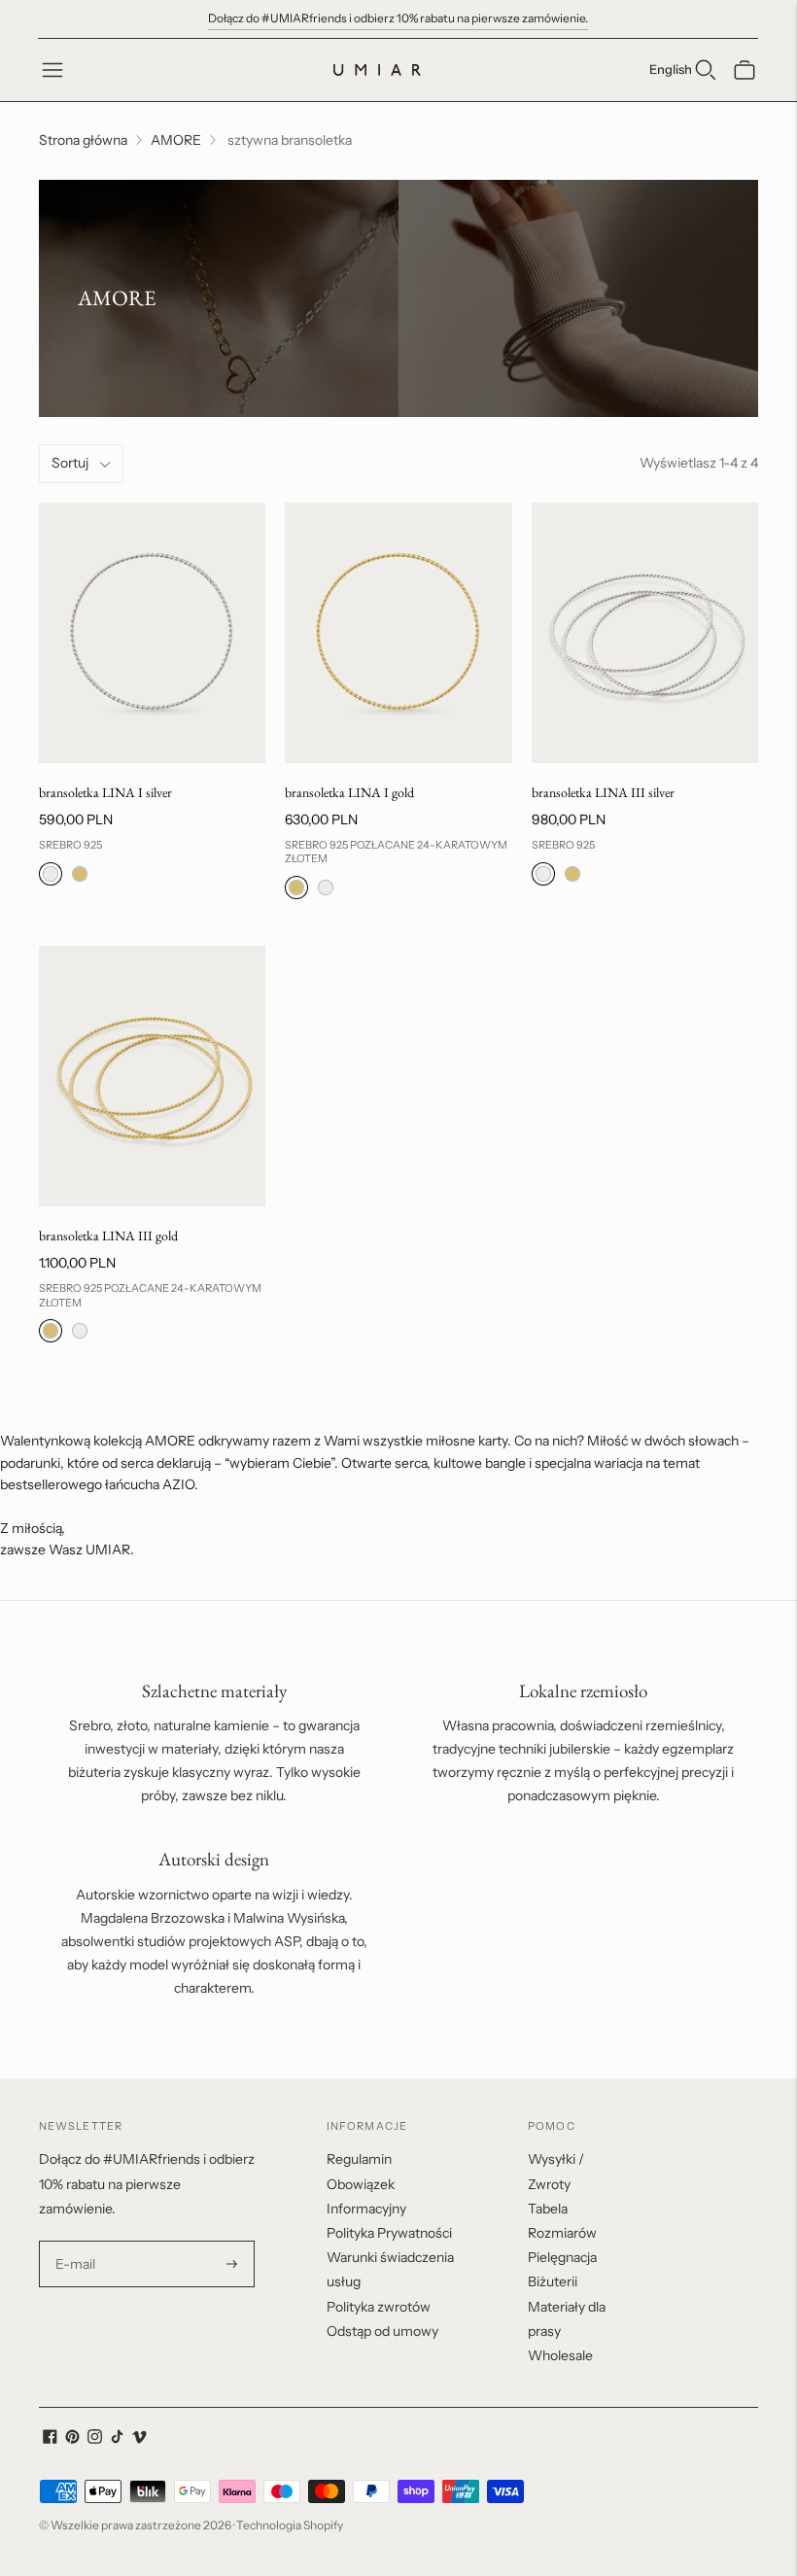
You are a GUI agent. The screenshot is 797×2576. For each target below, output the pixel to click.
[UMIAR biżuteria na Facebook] (50, 2439)
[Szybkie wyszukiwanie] (706, 70)
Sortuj (70, 463)
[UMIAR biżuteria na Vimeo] (139, 2439)
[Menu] (52, 70)
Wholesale (560, 2355)
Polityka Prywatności (389, 2233)
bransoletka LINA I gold (349, 792)
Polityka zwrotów (379, 2307)
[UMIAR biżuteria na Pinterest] (72, 2439)
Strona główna (83, 140)
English (671, 69)
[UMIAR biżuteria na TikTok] (117, 2439)
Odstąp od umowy (382, 2331)
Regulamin (359, 2159)
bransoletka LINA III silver (603, 792)
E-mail (76, 2241)
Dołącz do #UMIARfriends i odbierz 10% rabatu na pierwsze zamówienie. (398, 18)
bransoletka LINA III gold (108, 1236)
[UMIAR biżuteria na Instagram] (95, 2439)
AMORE (176, 140)
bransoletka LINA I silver (105, 792)
